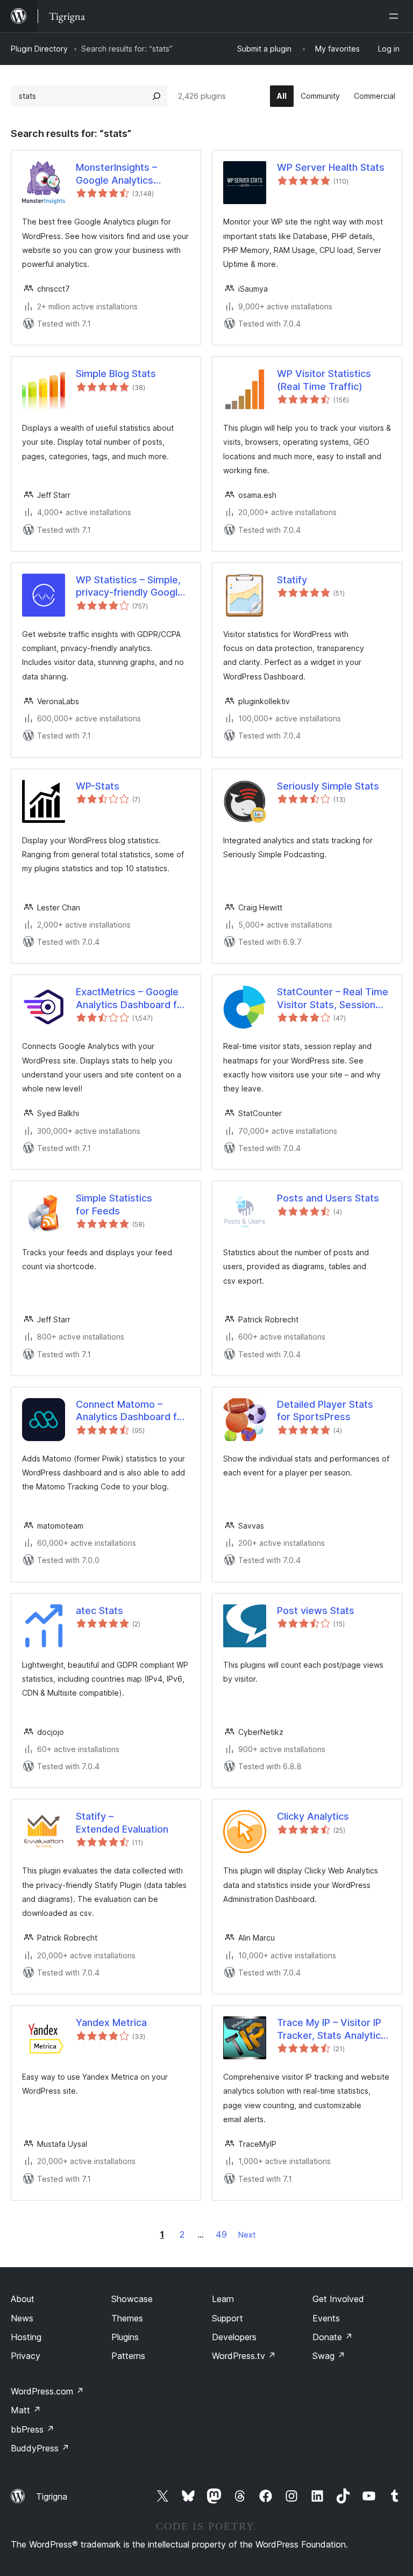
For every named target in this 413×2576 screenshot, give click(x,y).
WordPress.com (47, 2391)
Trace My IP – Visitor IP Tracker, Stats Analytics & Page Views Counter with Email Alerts (332, 2029)
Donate (333, 2337)
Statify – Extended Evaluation (122, 1822)
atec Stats (99, 1611)
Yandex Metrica (111, 2023)
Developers (234, 2337)
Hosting (26, 2337)
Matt (26, 2410)
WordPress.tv (244, 2356)
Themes (127, 2318)
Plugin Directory (39, 49)
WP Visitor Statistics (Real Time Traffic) (324, 380)
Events (326, 2318)
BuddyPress (40, 2448)
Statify (292, 580)
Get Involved (338, 2299)
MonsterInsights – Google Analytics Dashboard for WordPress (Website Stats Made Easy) (124, 174)
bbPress (33, 2429)
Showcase (132, 2299)
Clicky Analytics (313, 1816)
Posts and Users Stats (328, 1198)
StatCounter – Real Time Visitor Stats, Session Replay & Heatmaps (333, 998)
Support (227, 2318)
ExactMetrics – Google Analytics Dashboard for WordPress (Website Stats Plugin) (131, 998)
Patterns (128, 2356)
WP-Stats (98, 786)
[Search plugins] (156, 96)
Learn (223, 2299)
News (22, 2318)
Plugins (125, 2337)
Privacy (26, 2356)
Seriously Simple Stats (328, 786)
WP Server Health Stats (331, 167)
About (23, 2299)
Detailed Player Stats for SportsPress (325, 1410)
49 (221, 2234)
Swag (329, 2356)
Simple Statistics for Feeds (114, 1204)
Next (247, 2235)
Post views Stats (316, 1611)
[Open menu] (396, 16)
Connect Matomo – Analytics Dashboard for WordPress (131, 1411)
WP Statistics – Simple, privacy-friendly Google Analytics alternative (130, 587)
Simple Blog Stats (116, 374)
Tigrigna (52, 2497)
